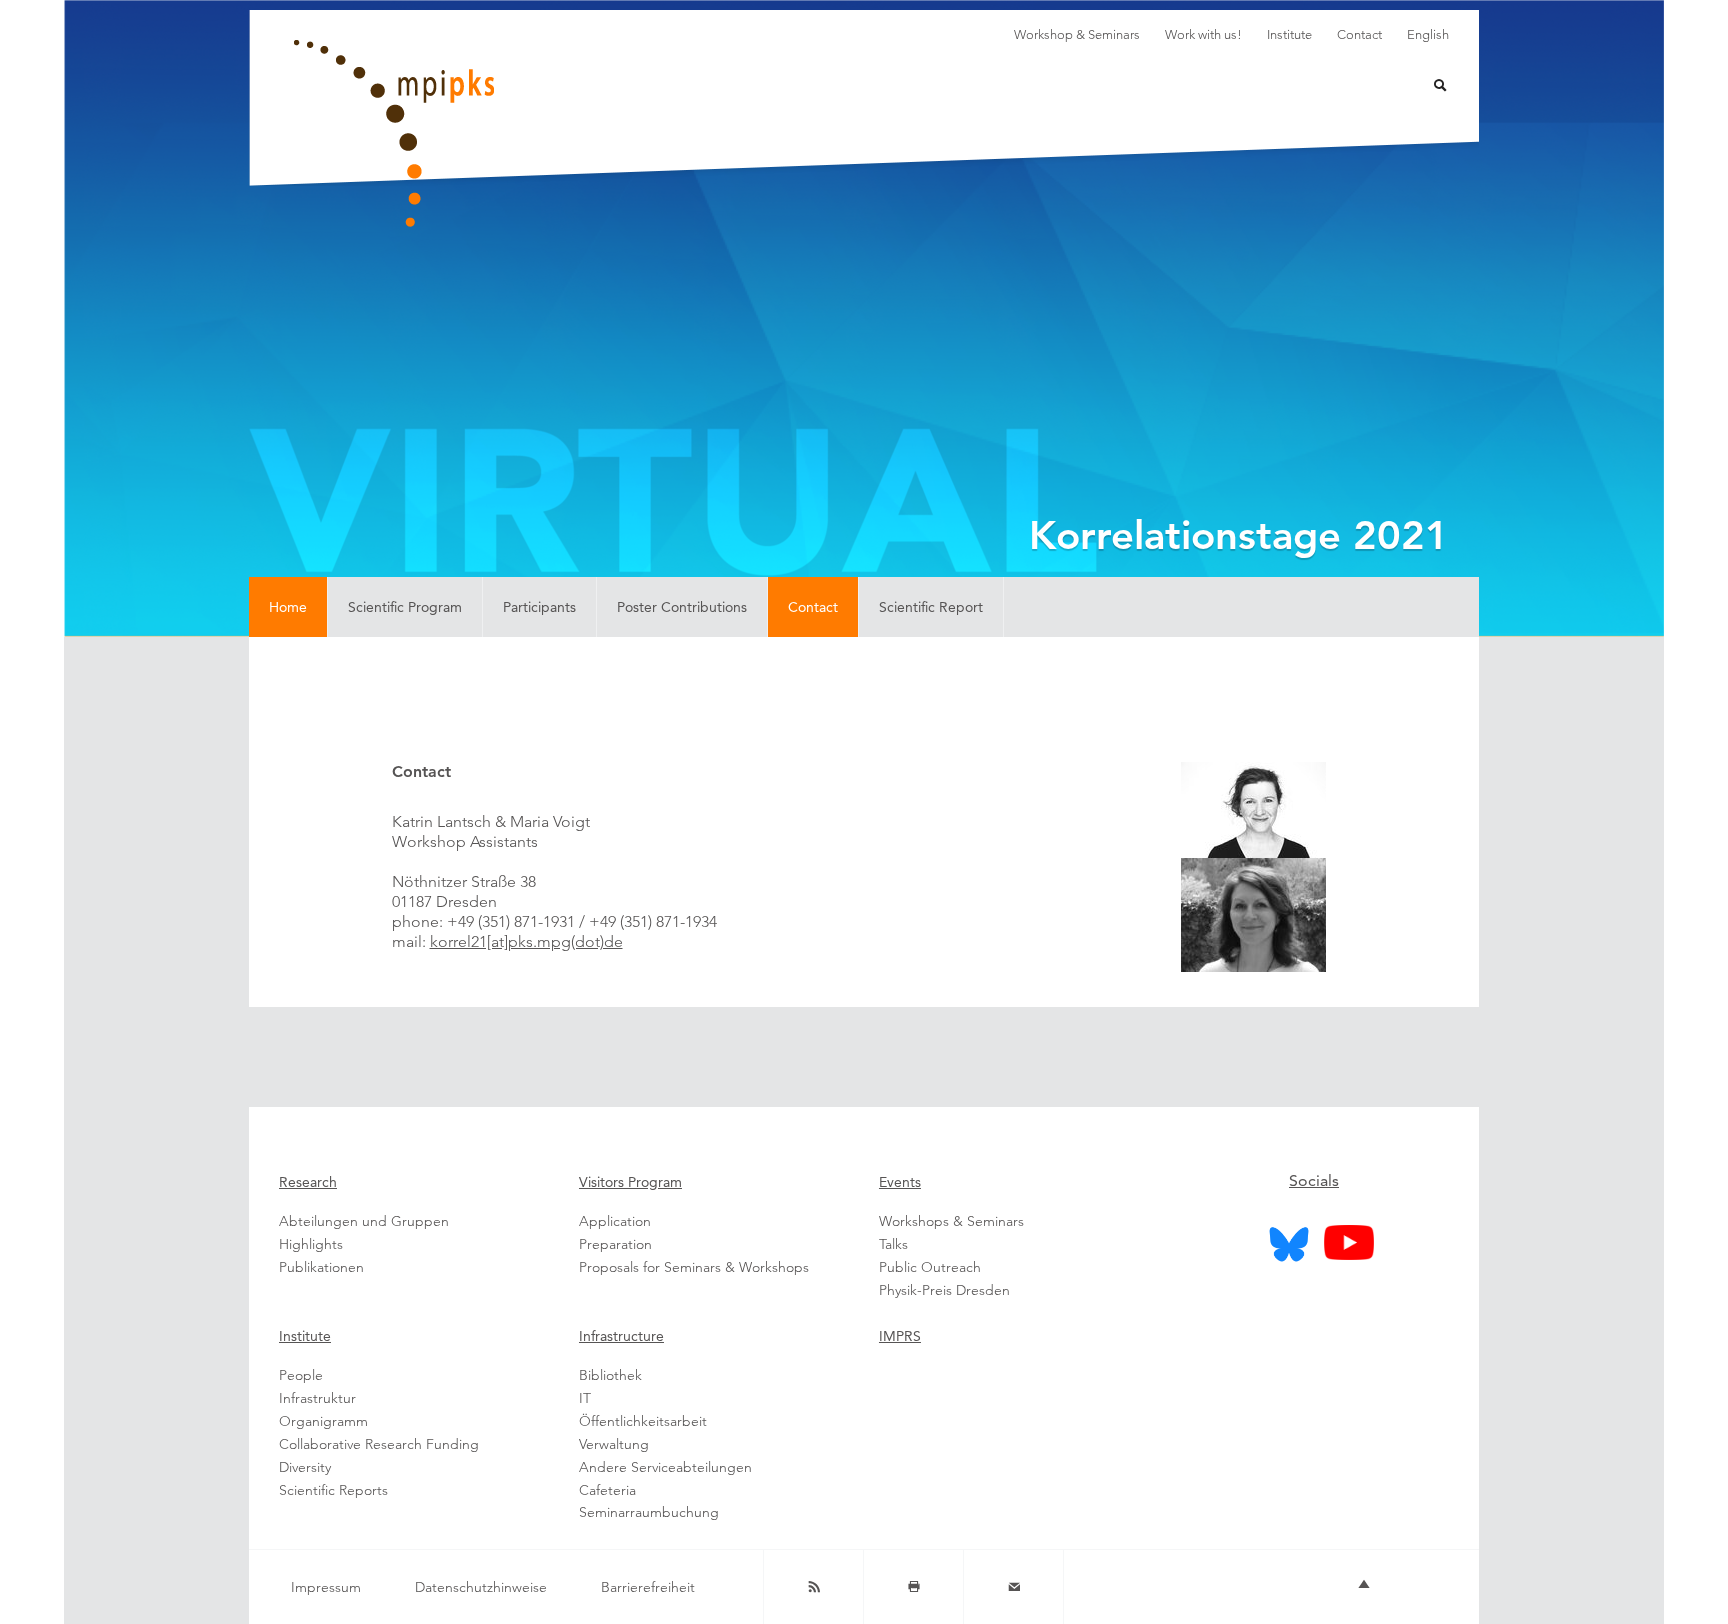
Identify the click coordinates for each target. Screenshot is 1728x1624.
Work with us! (1203, 34)
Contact (1359, 34)
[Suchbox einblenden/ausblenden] (1427, 87)
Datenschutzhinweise (481, 1587)
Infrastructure (621, 1336)
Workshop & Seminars (1077, 34)
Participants (539, 607)
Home (288, 607)
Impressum (326, 1587)
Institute (1289, 34)
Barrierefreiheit (648, 1587)
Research (308, 1182)
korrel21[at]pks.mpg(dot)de (526, 941)
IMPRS (900, 1336)
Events (900, 1182)
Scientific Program (405, 607)
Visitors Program (630, 1182)
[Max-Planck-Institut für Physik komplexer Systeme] (494, 133)
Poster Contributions (682, 607)
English (1428, 34)
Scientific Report (931, 607)
